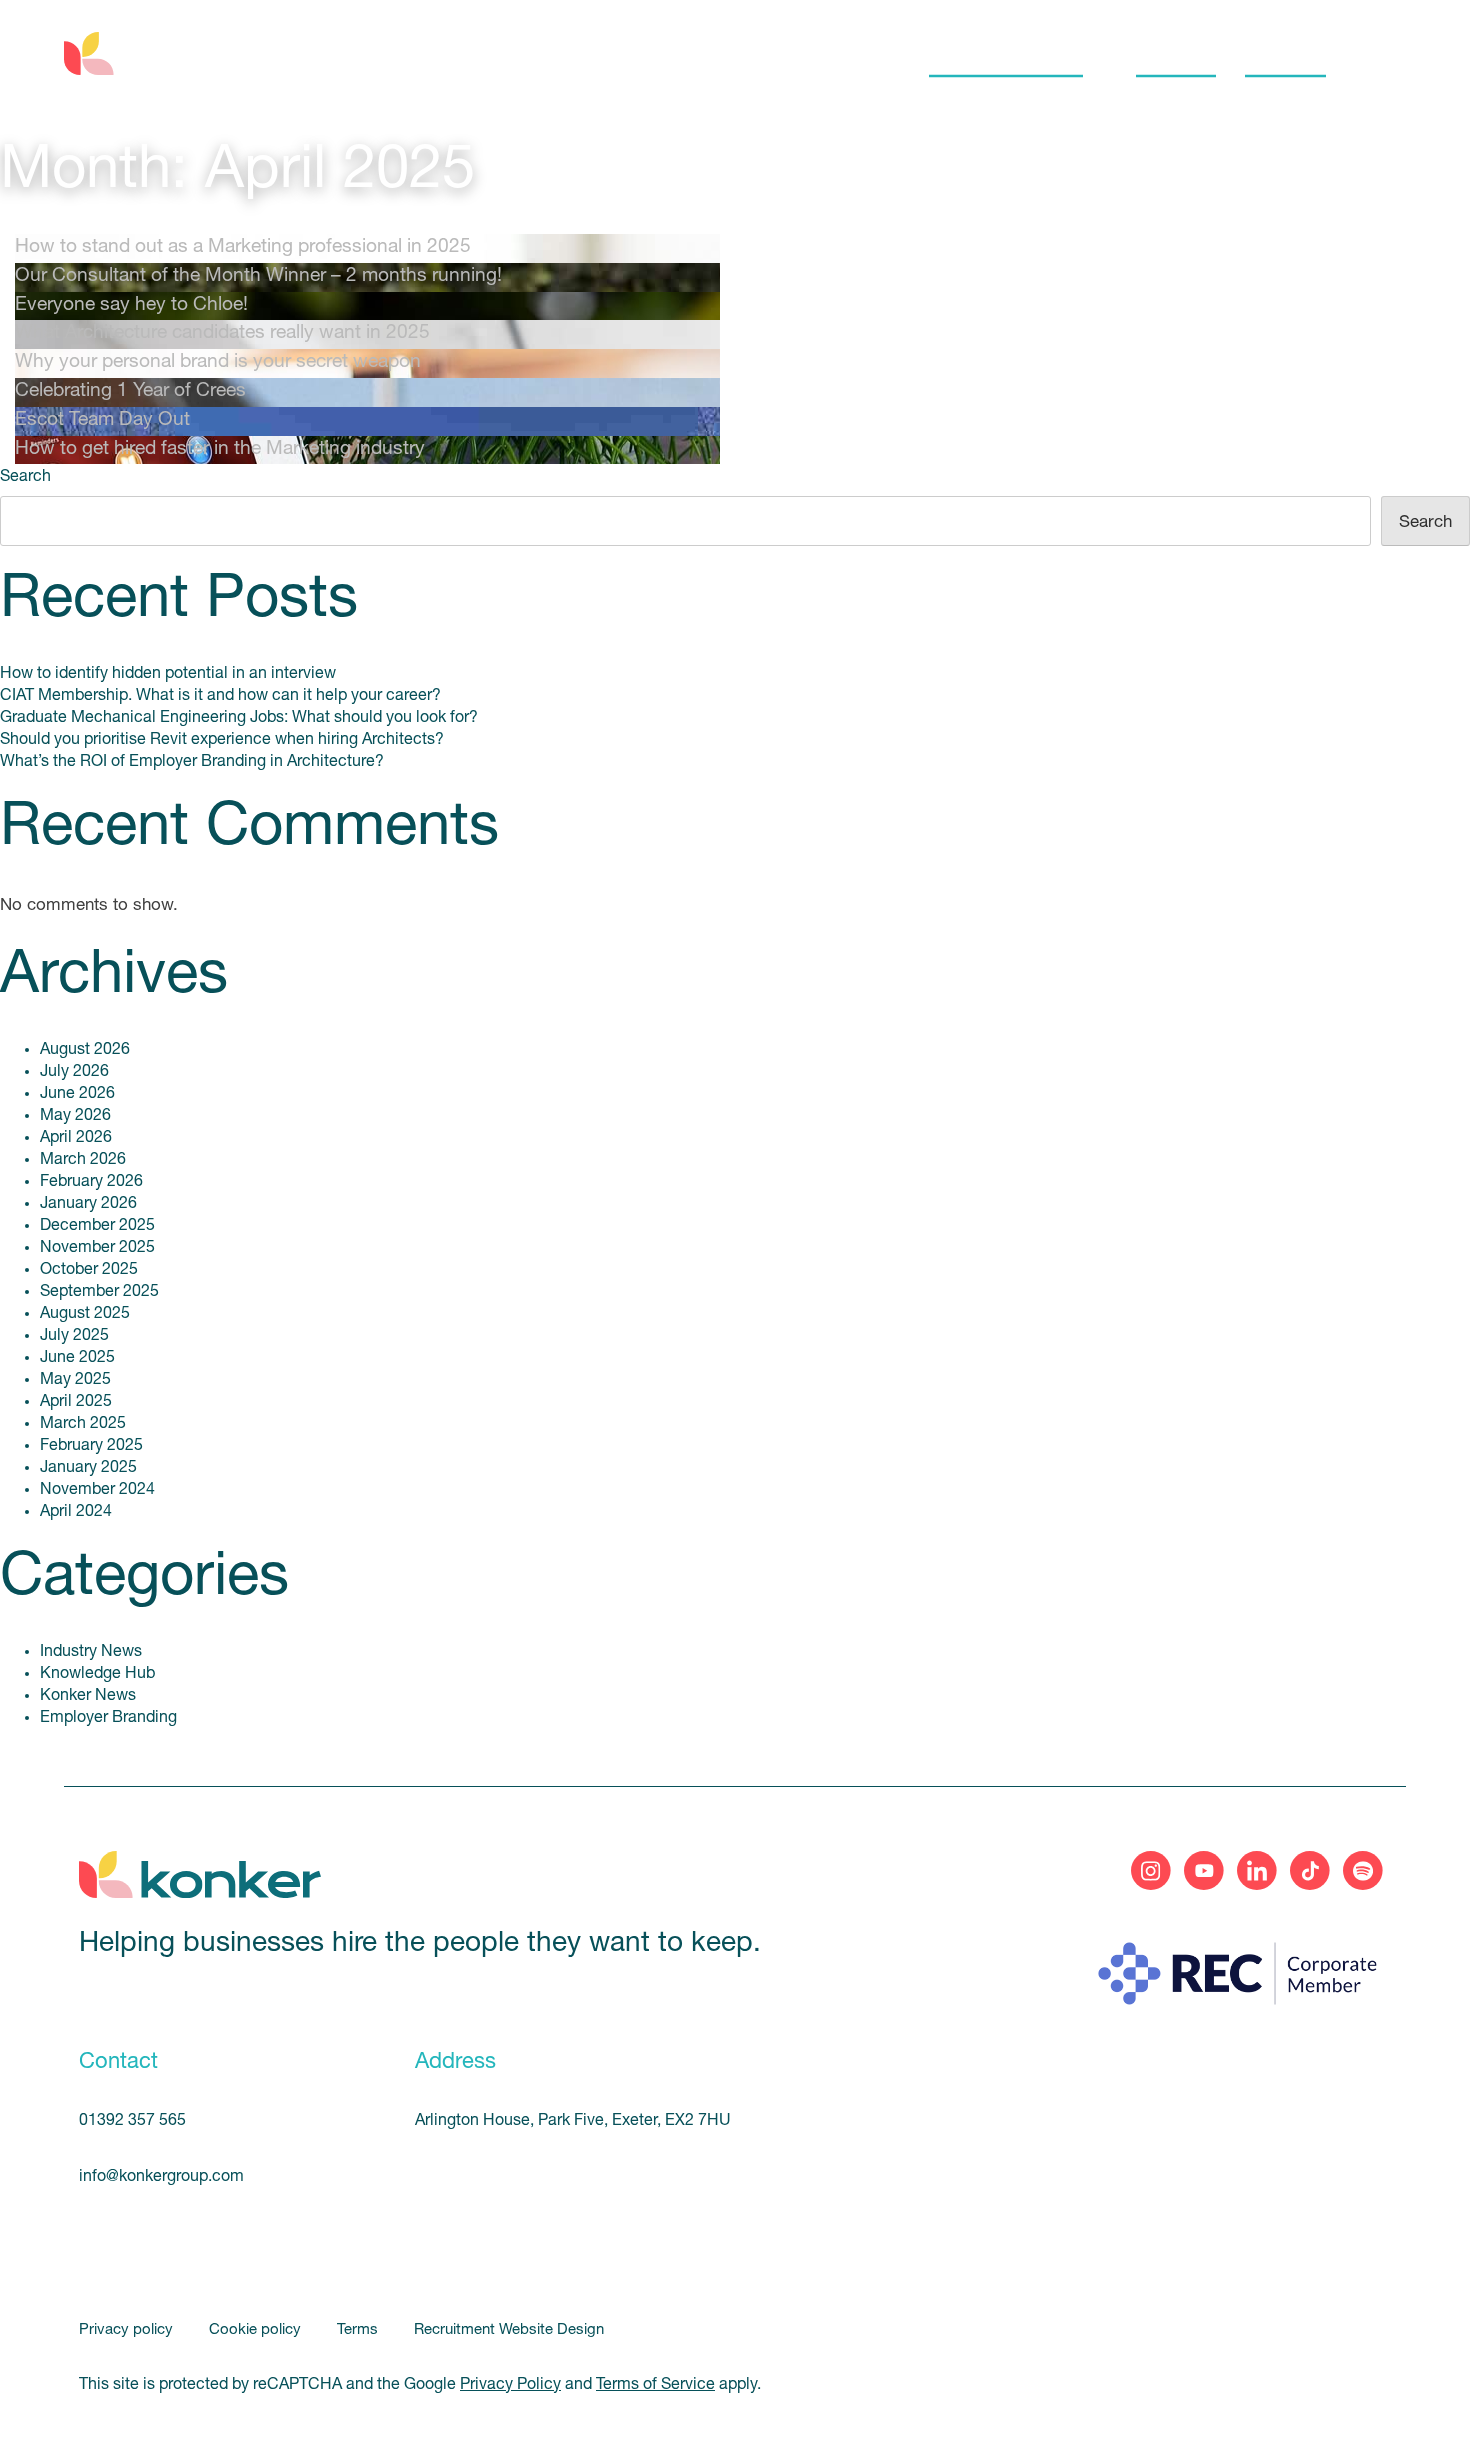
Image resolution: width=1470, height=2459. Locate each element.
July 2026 (74, 1072)
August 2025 (85, 1314)
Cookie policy (257, 2330)
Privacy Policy (510, 2385)
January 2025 (88, 1468)
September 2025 (99, 1292)
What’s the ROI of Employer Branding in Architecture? (192, 762)
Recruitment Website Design (509, 2330)
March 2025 (83, 1424)
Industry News (91, 1652)
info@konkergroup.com (161, 2177)
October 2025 (89, 1270)
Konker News (88, 1696)
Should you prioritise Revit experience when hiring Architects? (222, 740)
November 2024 (97, 1490)
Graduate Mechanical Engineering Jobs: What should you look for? (239, 718)
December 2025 (97, 1226)
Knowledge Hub (97, 1674)
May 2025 (75, 1380)
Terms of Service (655, 2385)
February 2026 (91, 1182)
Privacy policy (128, 2330)
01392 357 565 (132, 2121)
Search (25, 477)
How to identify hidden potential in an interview (168, 674)
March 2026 (83, 1160)
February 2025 (91, 1446)
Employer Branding (108, 1718)
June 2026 (77, 1094)
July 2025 (74, 1336)
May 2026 (75, 1116)
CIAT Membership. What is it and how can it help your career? (220, 696)
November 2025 (97, 1248)
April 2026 (76, 1138)
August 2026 (85, 1050)
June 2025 (77, 1358)
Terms (359, 2330)
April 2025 (76, 1402)
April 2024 (76, 1512)
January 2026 (88, 1204)
